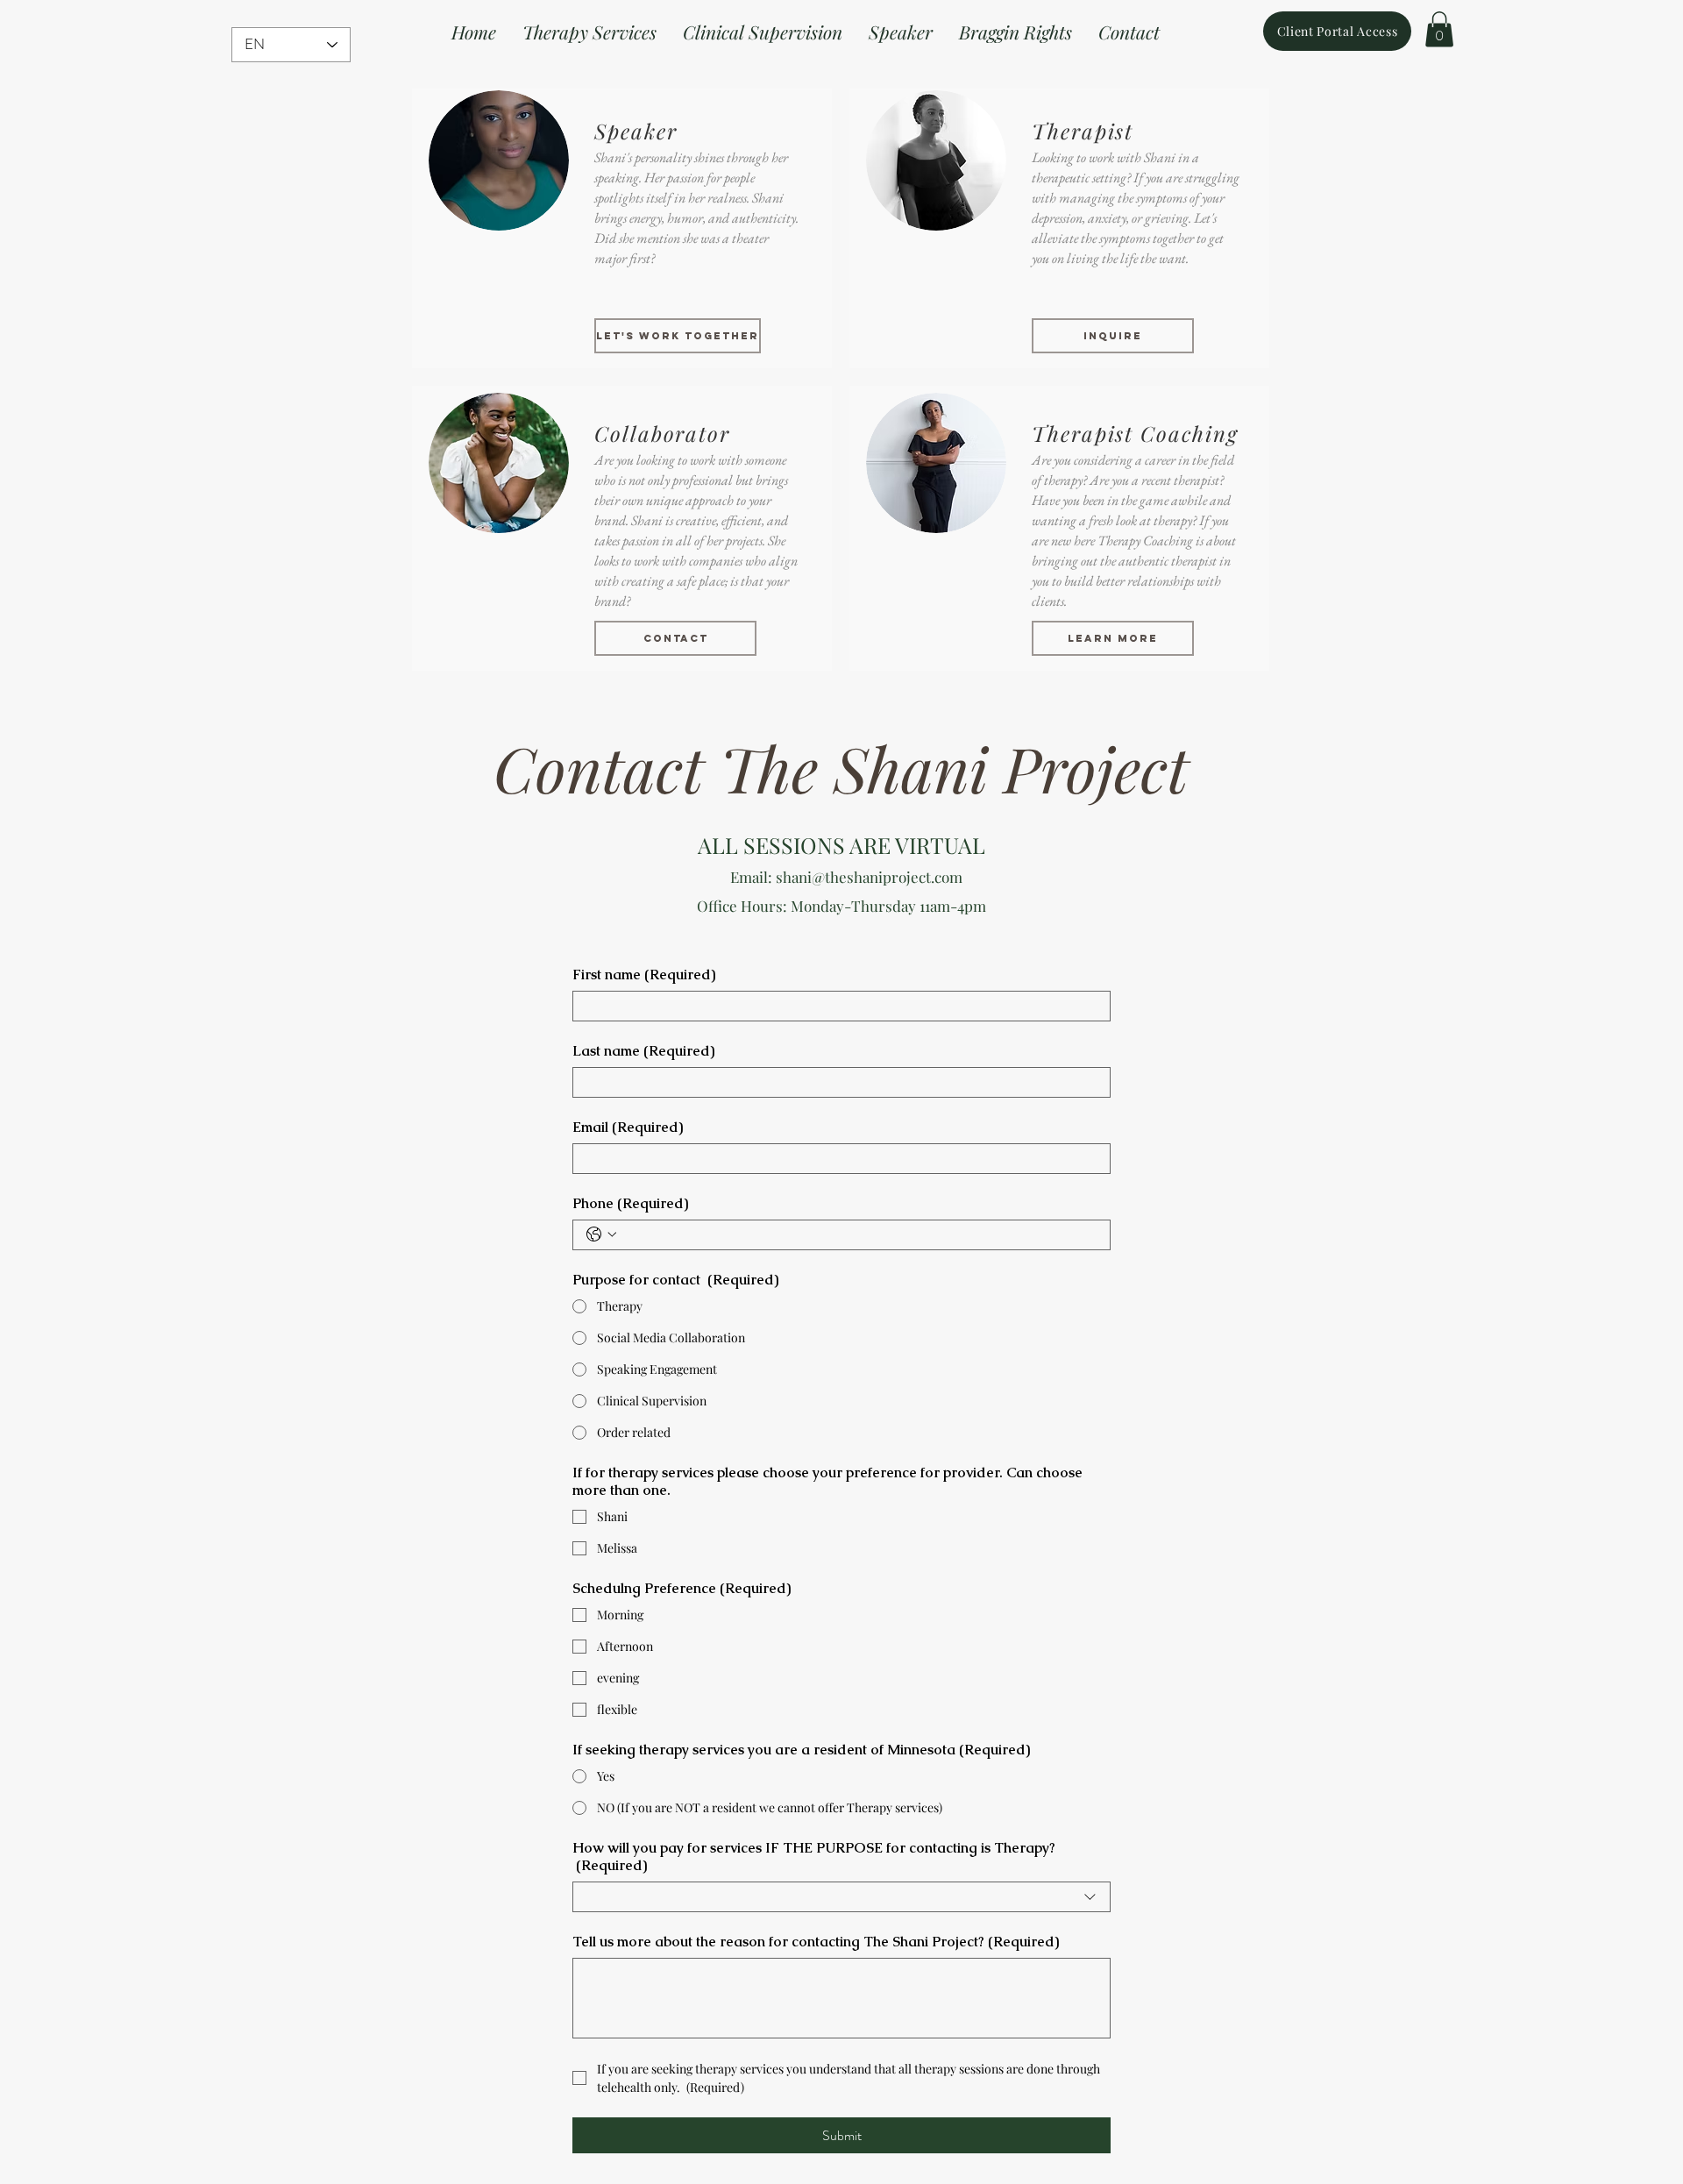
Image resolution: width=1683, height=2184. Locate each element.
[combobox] (841, 1897)
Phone (630, 1204)
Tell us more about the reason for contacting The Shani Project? (816, 1942)
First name (644, 975)
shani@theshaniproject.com (869, 877)
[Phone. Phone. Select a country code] (601, 1234)
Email (628, 1128)
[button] (1439, 29)
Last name (643, 1051)
